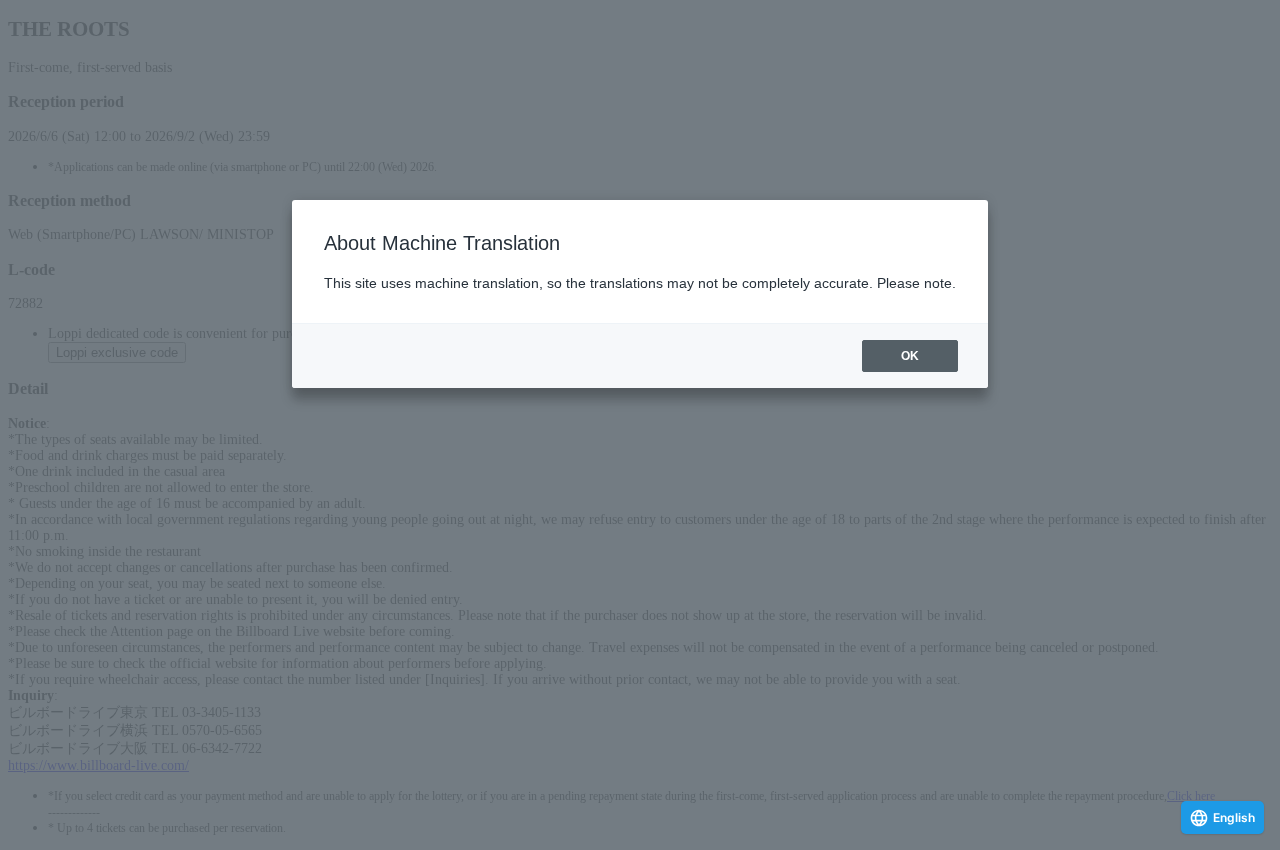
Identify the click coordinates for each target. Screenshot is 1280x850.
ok (910, 356)
